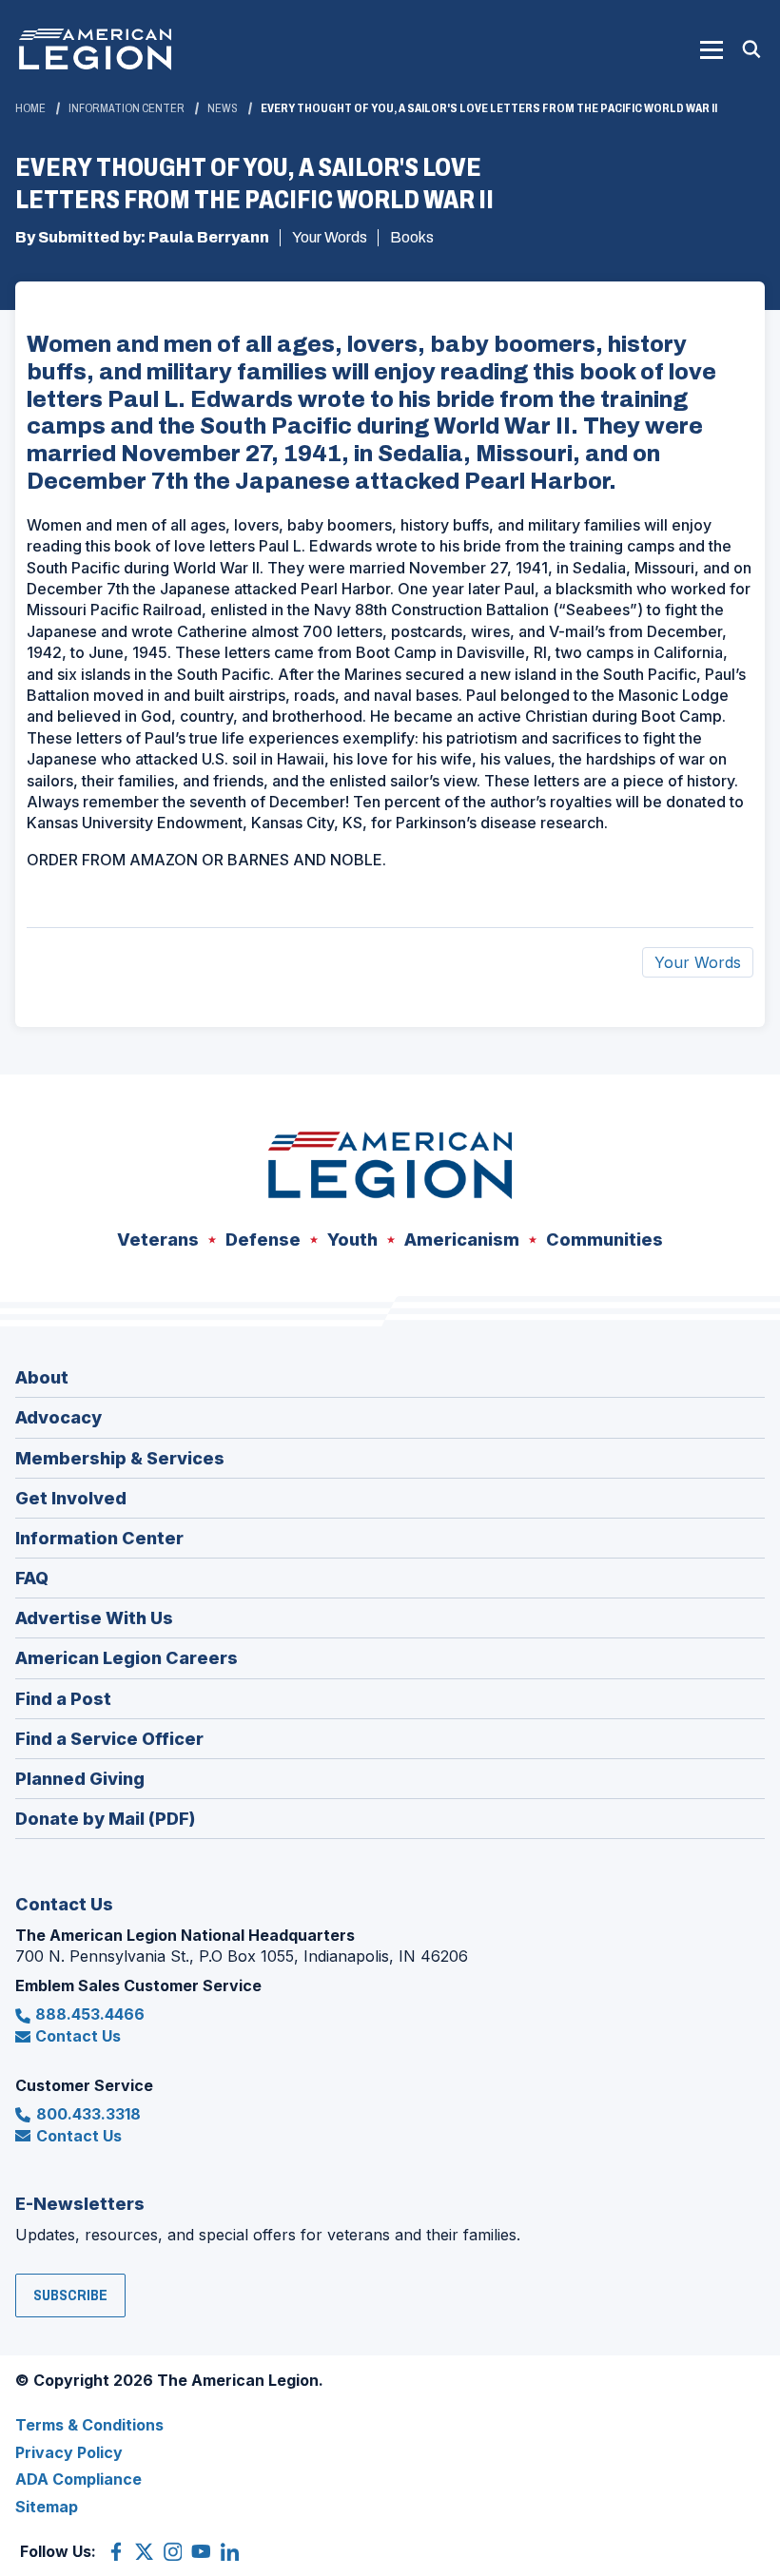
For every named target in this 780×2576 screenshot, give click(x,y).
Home (30, 108)
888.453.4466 (90, 2014)
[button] (712, 49)
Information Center (127, 108)
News (223, 108)
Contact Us (78, 2036)
